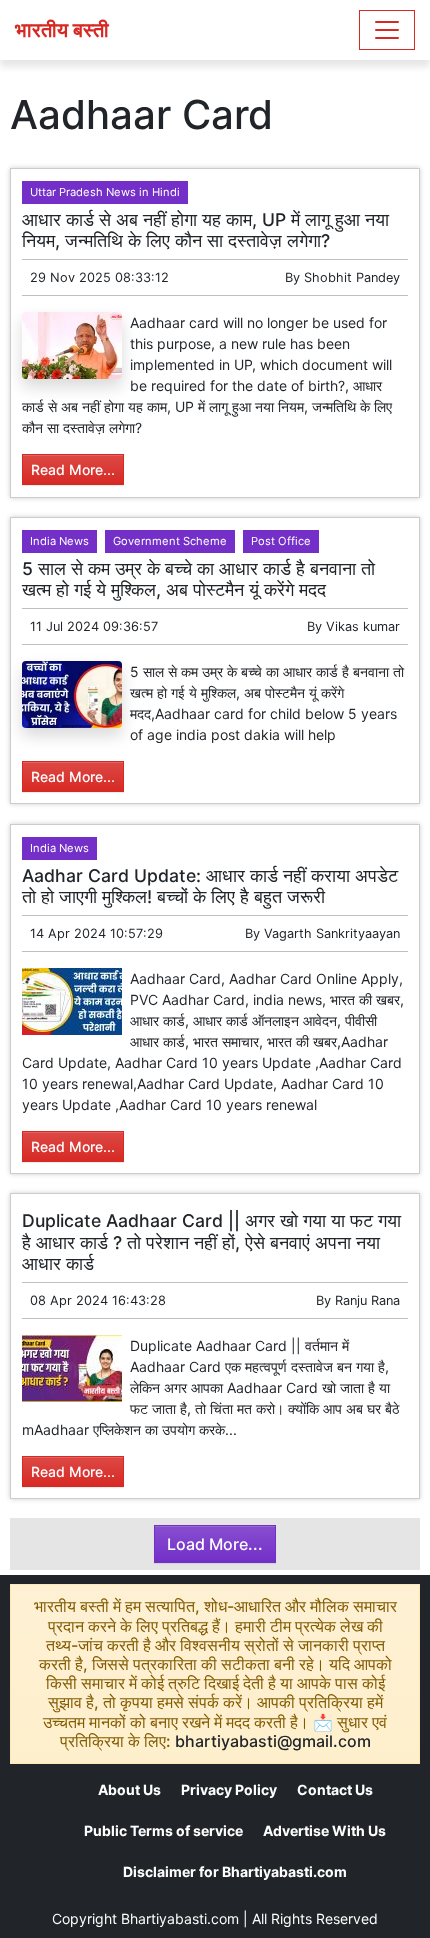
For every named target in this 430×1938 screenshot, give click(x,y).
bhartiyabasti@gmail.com (273, 1741)
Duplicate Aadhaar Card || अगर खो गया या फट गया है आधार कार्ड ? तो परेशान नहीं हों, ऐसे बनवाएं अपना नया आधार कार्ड (211, 1241)
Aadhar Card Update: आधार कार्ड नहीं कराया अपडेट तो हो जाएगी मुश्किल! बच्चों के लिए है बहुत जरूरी (210, 886)
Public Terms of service (163, 1830)
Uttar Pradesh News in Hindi (105, 192)
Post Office (281, 541)
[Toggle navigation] (387, 30)
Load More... (215, 1544)
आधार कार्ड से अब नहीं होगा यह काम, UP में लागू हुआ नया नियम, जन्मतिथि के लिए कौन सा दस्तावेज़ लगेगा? (205, 230)
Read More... (73, 469)
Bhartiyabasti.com (180, 1918)
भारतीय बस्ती (62, 30)
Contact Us (335, 1789)
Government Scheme (170, 541)
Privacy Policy (229, 1789)
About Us (129, 1789)
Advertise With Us (324, 1830)
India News (59, 541)
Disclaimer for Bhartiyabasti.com (235, 1871)
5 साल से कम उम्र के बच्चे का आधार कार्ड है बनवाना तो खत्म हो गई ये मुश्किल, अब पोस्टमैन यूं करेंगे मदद (198, 579)
